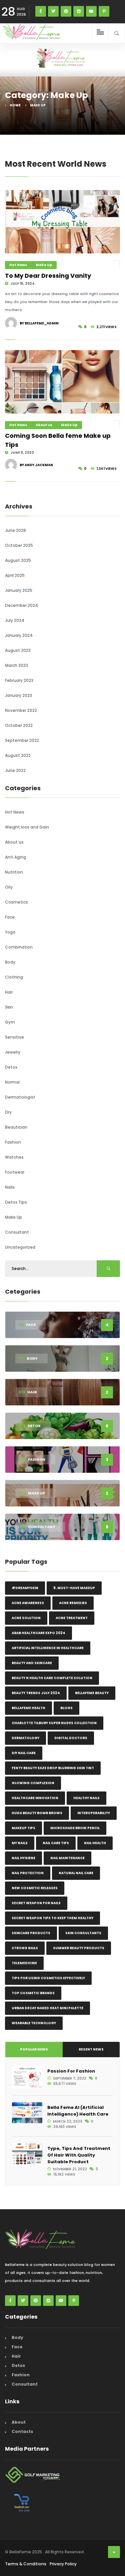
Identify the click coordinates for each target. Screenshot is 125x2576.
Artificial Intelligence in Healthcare (48, 1648)
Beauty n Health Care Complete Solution (52, 1678)
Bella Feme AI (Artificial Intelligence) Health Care (78, 2111)
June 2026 (15, 530)
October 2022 (19, 725)
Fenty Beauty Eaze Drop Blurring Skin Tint (53, 1768)
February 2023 (19, 680)
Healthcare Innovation (35, 1798)
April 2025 (15, 575)
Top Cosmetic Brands (33, 1993)
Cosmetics (16, 902)
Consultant (17, 1232)
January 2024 (19, 635)
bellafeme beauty (92, 1693)
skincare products (31, 1933)
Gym (10, 1022)
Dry (8, 1112)
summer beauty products (79, 1948)
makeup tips (23, 1828)
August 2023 (18, 650)
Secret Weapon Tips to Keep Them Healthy (52, 1918)
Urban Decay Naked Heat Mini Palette (47, 2008)
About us (44, 425)
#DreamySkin (25, 1588)
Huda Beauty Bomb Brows (37, 1813)
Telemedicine (24, 1963)
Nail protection (28, 1873)
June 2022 (15, 770)
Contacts (22, 2431)
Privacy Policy (63, 2564)
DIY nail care (24, 1753)
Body (10, 962)
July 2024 (15, 620)
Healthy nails (86, 1798)
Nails (10, 1187)
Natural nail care (76, 1873)
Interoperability (94, 1813)
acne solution (26, 1618)
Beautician (16, 1127)
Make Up (44, 265)
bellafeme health (28, 1708)
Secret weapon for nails (36, 1903)
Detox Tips (16, 1202)
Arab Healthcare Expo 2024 (38, 1633)
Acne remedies (73, 1603)
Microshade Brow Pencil (75, 1828)
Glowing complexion (33, 1783)
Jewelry (13, 1052)
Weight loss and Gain (27, 827)
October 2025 (19, 545)
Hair (9, 992)
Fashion (13, 1142)
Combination (19, 947)
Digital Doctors (71, 1738)
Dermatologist (20, 1097)
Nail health (95, 1843)
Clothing (14, 977)
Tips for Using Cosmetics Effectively (48, 1978)
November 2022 (21, 710)
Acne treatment (72, 1618)
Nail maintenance (67, 1858)
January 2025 (19, 590)
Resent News (91, 2049)
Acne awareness (28, 1603)
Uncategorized (20, 1247)
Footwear (15, 1172)
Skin (9, 1007)
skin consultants (83, 1933)
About (19, 2422)
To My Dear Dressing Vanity (48, 276)
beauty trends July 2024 (36, 1693)
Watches (14, 1157)
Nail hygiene (23, 1858)
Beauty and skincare (32, 1663)
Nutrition (14, 872)
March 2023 (16, 665)
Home (15, 105)
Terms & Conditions (26, 2564)
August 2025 (18, 560)
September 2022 (22, 740)
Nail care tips (56, 1843)
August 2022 (18, 755)
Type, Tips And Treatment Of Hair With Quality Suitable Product (79, 2155)
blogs (66, 1708)
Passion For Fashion (71, 2071)
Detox (11, 1067)
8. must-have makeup (74, 1588)
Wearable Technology (34, 2023)
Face (10, 917)
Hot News (18, 265)
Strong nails (25, 1948)
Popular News (34, 2049)
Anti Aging (15, 857)
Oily (9, 887)
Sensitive (14, 1037)
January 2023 (18, 695)
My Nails (20, 1843)
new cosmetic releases (35, 1888)
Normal (12, 1082)
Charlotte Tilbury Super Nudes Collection (54, 1723)
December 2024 (21, 605)
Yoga (10, 932)
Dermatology (25, 1738)
